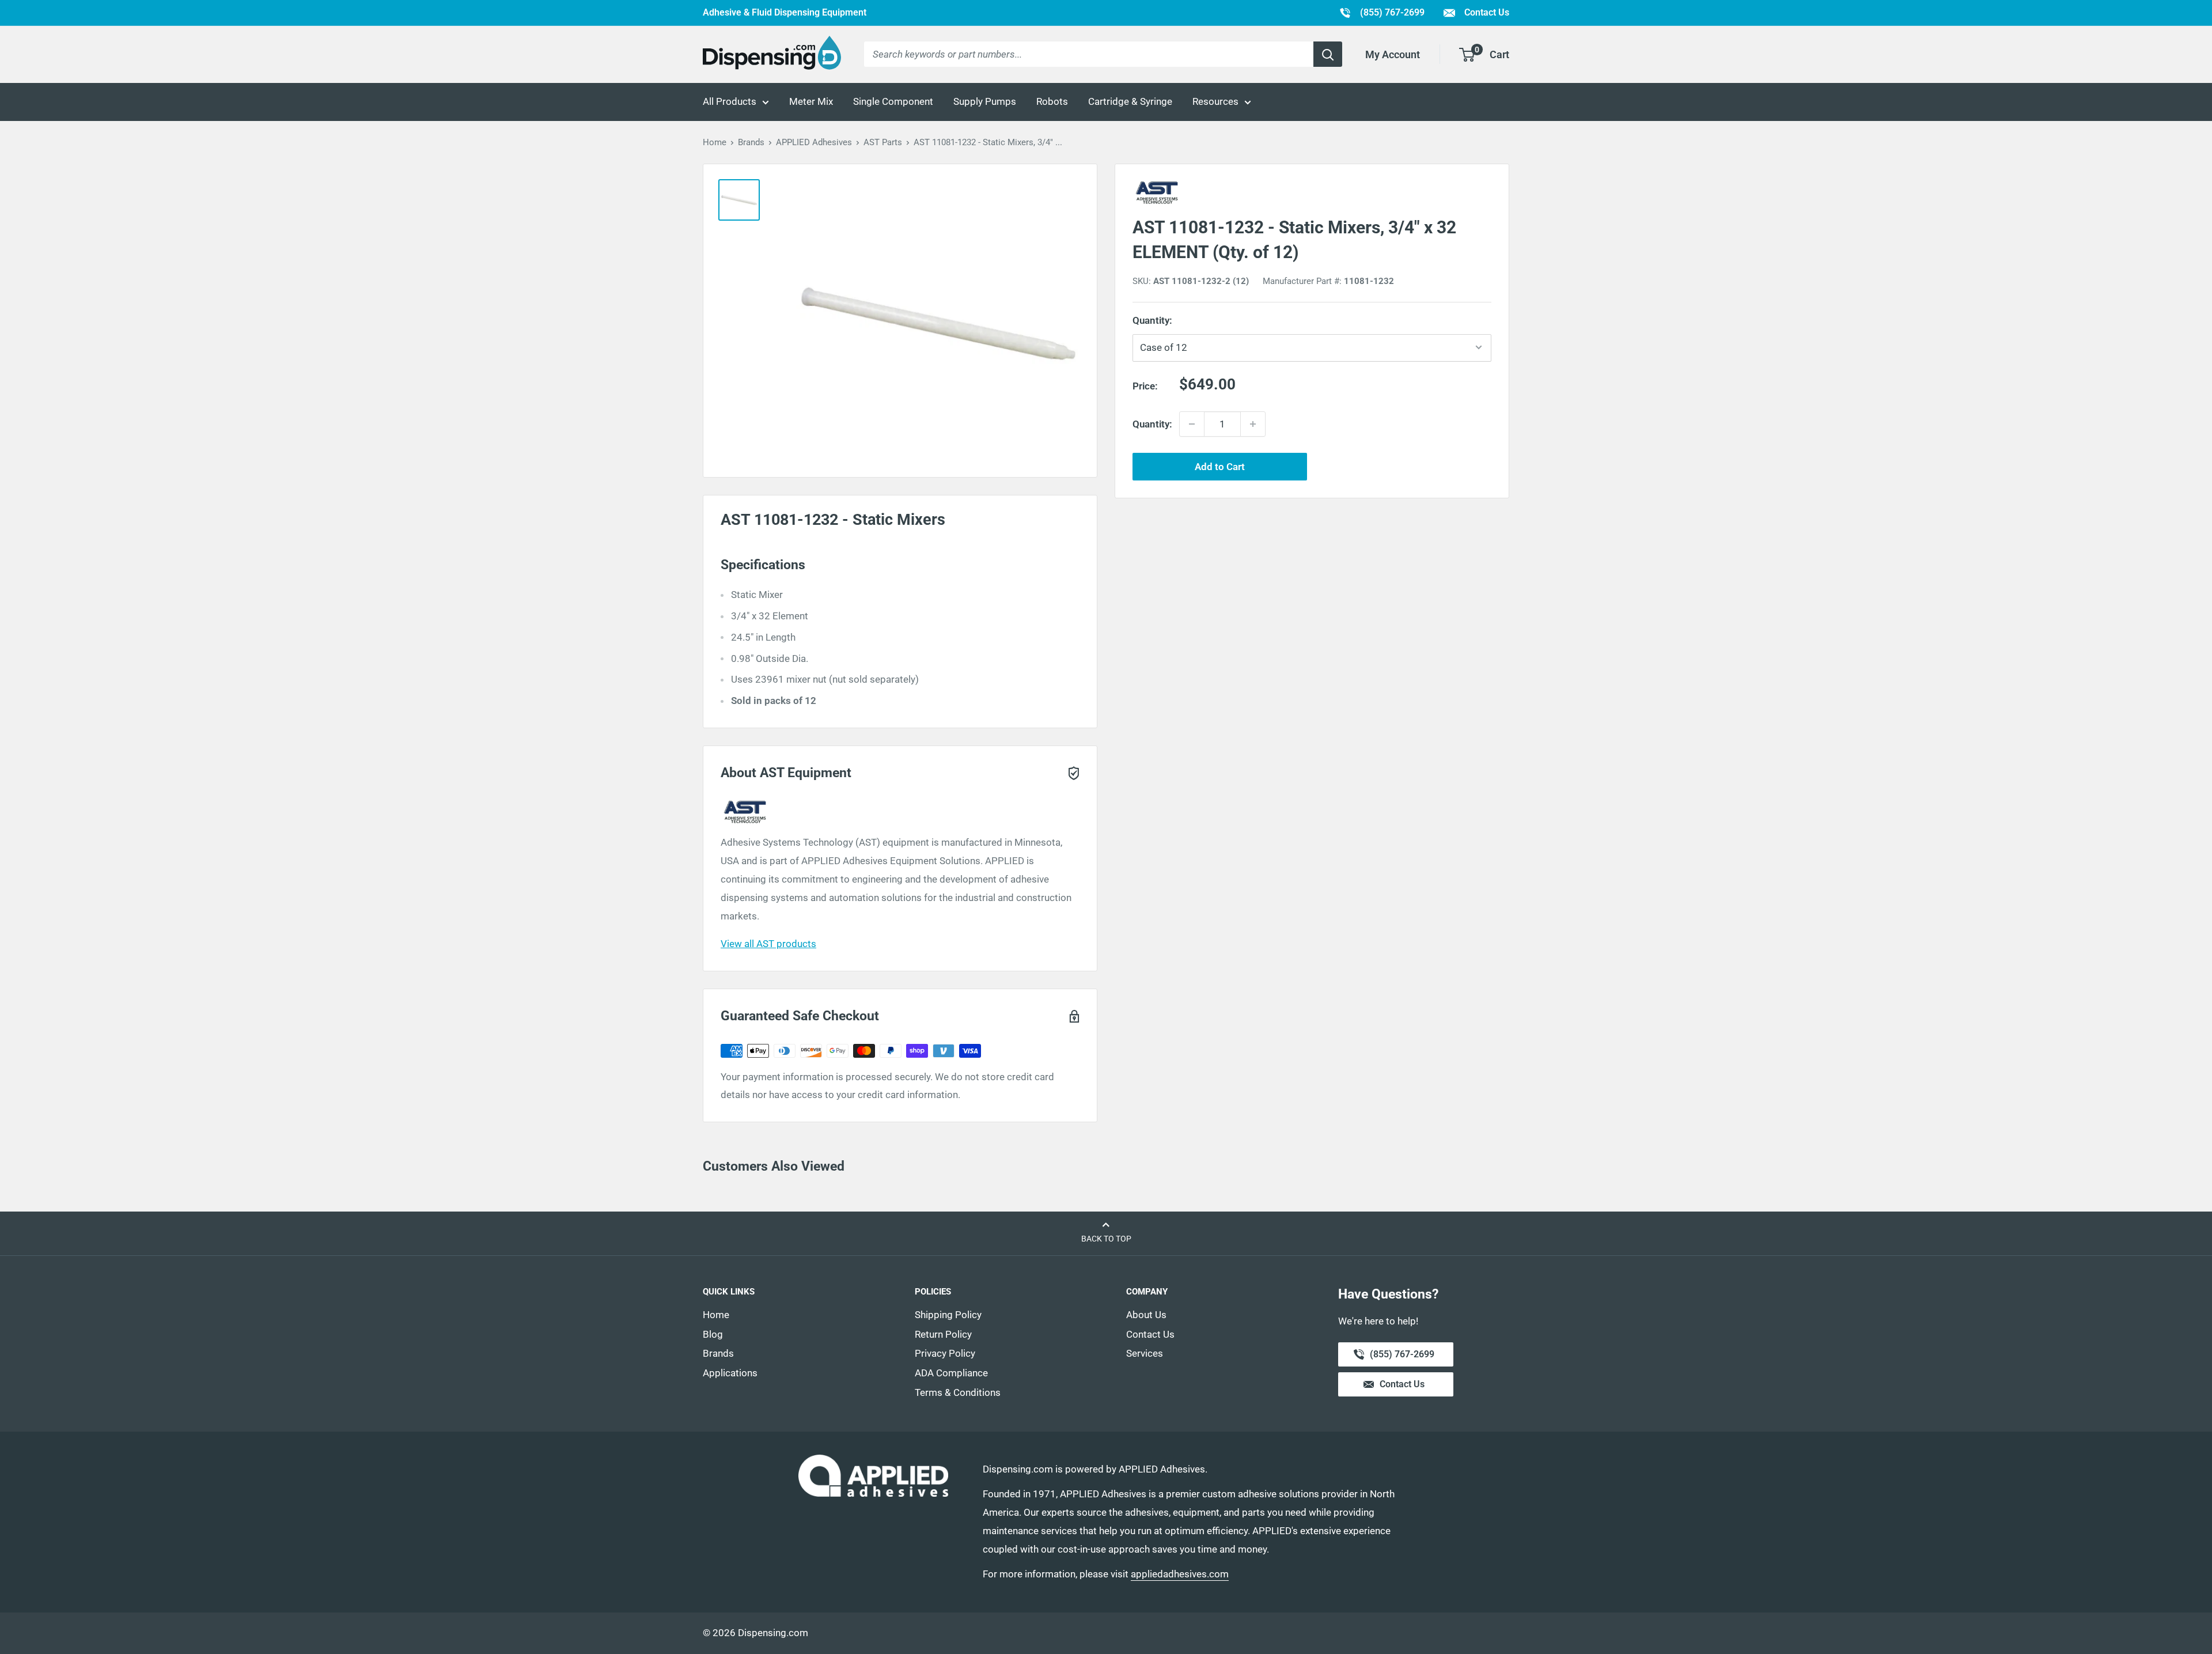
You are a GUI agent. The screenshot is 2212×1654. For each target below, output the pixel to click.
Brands (751, 142)
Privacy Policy (945, 1353)
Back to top (1106, 1239)
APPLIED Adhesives (814, 142)
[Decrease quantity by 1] (1192, 424)
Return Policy (943, 1334)
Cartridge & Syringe (1130, 101)
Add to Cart (1220, 467)
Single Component (893, 101)
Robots (1052, 101)
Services (1145, 1353)
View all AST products (768, 944)
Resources (1215, 101)
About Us (1146, 1315)
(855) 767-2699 (1382, 12)
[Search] (1328, 54)
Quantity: (1178, 320)
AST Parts (883, 142)
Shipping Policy (948, 1315)
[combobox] (1089, 54)
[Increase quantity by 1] (1253, 424)
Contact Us (1486, 12)
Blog (713, 1334)
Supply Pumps (985, 101)
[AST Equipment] (1312, 192)
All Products (730, 101)
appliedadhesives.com (1180, 1574)
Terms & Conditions (958, 1392)
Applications (730, 1373)
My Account (1393, 54)
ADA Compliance (951, 1373)
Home (715, 142)
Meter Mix (811, 101)
